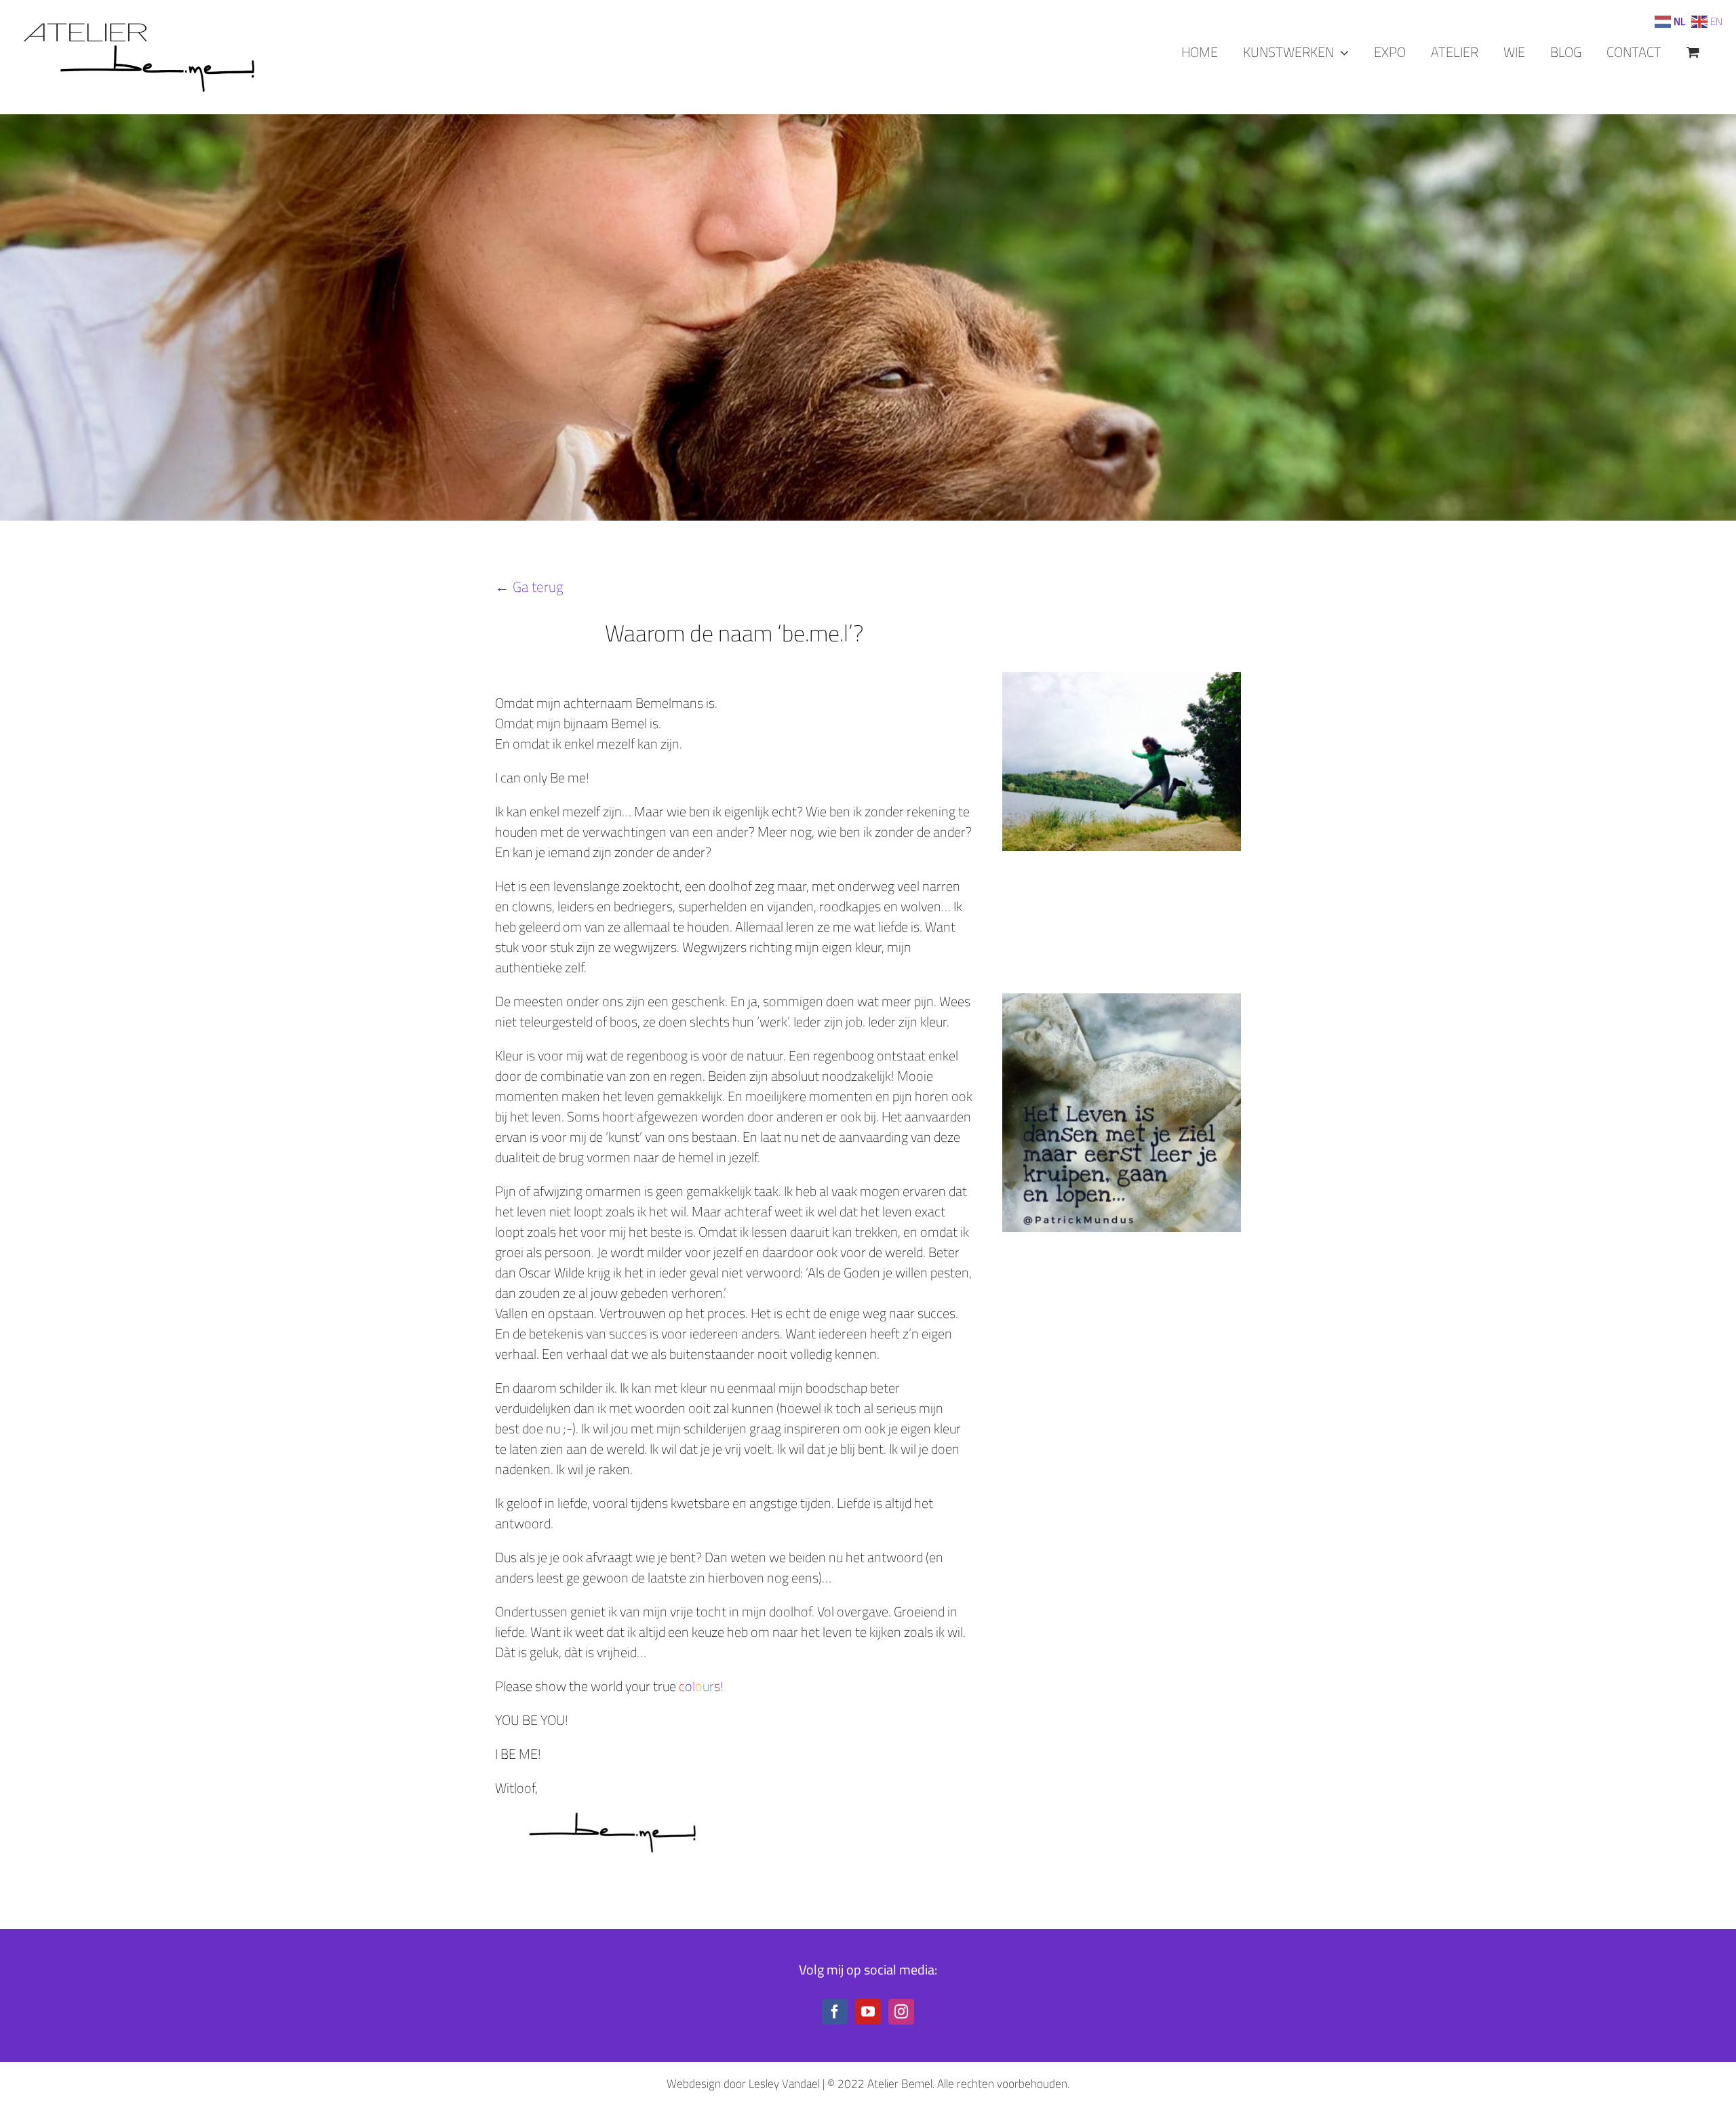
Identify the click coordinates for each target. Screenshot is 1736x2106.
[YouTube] (868, 2012)
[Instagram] (901, 2012)
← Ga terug (529, 587)
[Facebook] (835, 2012)
